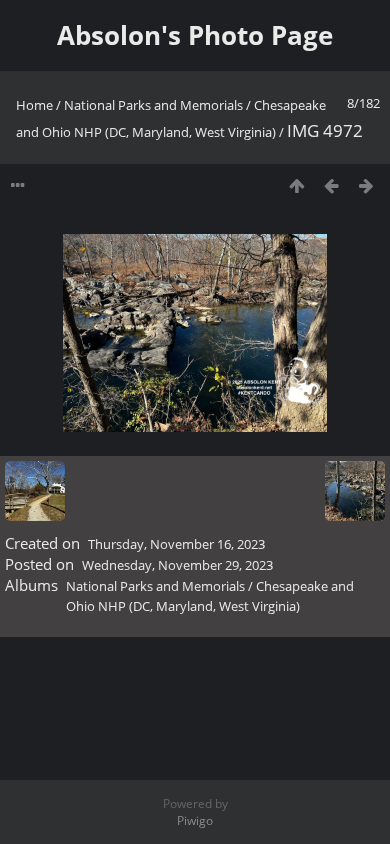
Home (34, 105)
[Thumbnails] (296, 185)
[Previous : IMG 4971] (331, 185)
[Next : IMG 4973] (366, 185)
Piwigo (195, 820)
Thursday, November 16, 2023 (176, 544)
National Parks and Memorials (153, 105)
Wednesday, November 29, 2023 (177, 565)
